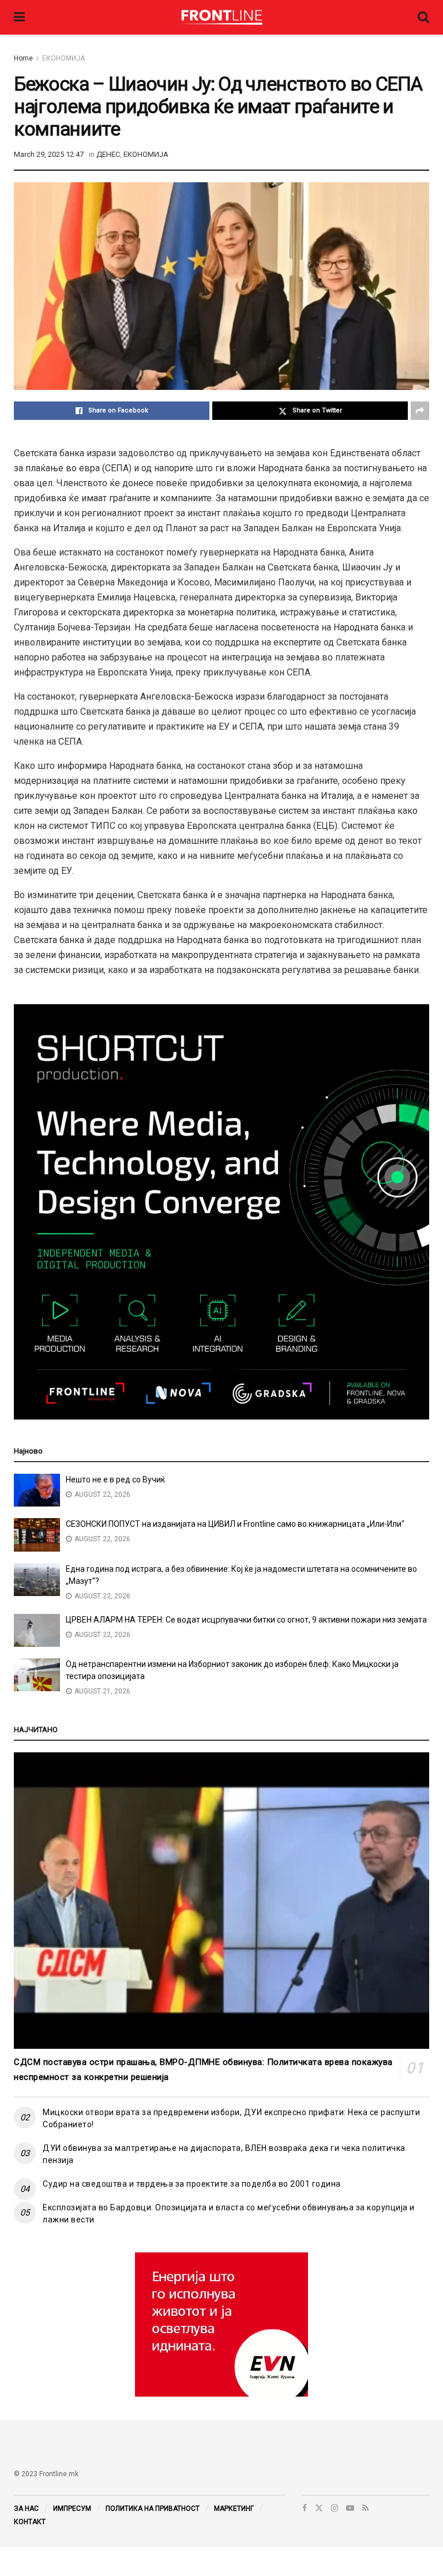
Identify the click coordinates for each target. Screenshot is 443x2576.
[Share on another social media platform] (420, 411)
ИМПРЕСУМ (72, 2509)
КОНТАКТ (30, 2522)
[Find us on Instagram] (335, 2508)
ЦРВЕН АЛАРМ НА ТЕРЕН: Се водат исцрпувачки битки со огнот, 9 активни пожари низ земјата (246, 1620)
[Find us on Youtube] (350, 2508)
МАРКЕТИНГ (234, 2509)
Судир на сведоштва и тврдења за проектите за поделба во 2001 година (192, 2184)
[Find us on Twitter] (319, 2508)
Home (23, 58)
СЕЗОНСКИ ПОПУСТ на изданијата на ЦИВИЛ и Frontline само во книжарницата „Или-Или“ (235, 1524)
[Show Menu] (19, 17)
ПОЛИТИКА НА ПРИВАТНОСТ (153, 2509)
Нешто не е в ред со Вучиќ (115, 1479)
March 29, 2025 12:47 (49, 154)
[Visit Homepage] (221, 17)
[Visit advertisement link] (221, 2325)
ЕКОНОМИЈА (63, 58)
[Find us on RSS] (365, 2508)
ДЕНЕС (108, 154)
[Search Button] (423, 17)
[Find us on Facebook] (305, 2508)
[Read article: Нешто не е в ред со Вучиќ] (37, 1490)
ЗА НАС (26, 2509)
